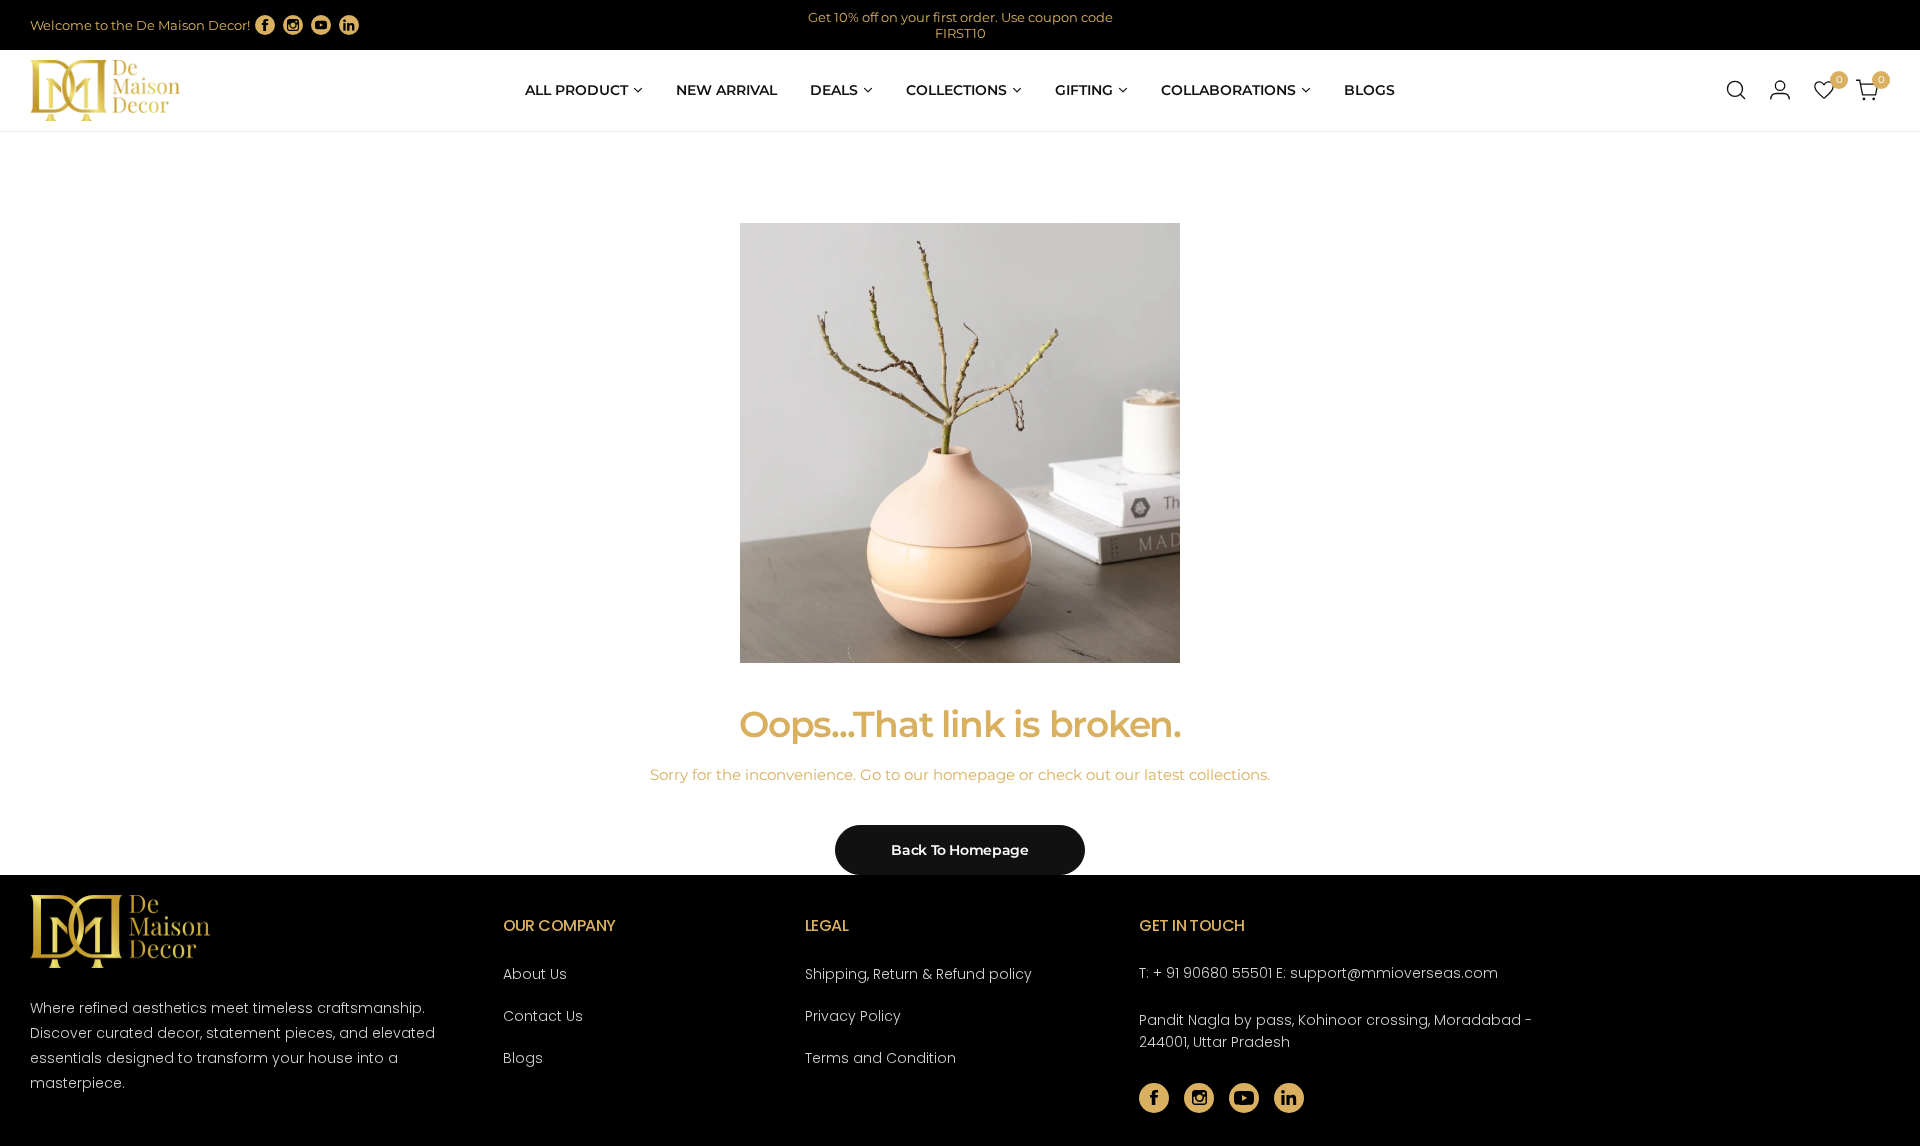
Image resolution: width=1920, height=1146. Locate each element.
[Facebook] (265, 25)
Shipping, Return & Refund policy (918, 974)
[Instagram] (293, 25)
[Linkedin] (349, 25)
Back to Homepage (960, 850)
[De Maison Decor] (105, 90)
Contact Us (543, 1016)
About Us (535, 974)
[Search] (1736, 90)
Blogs (523, 1058)
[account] (1780, 90)
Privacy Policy (853, 1016)
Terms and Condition (880, 1058)
